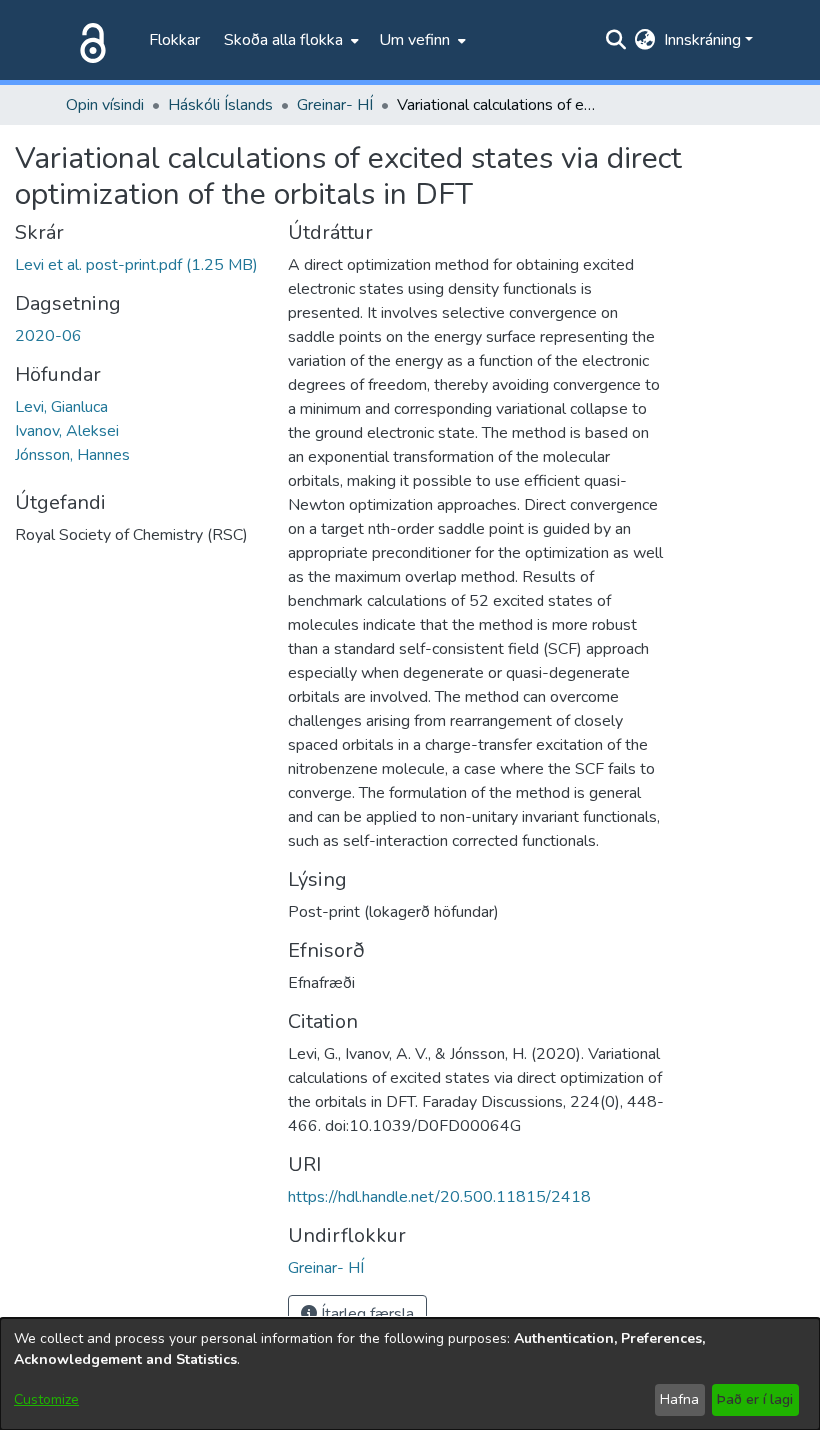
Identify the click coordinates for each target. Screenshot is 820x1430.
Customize (46, 1399)
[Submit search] (616, 40)
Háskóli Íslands (220, 105)
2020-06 (48, 336)
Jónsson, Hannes (72, 455)
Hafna (679, 1399)
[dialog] (410, 1374)
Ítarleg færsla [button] (365, 1314)
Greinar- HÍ (335, 105)
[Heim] (89, 40)
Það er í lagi (755, 1399)
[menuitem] (289, 40)
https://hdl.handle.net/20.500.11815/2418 (439, 1197)
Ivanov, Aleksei (67, 431)
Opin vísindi (105, 105)
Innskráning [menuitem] (702, 40)
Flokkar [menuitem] (174, 40)
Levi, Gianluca (61, 407)
